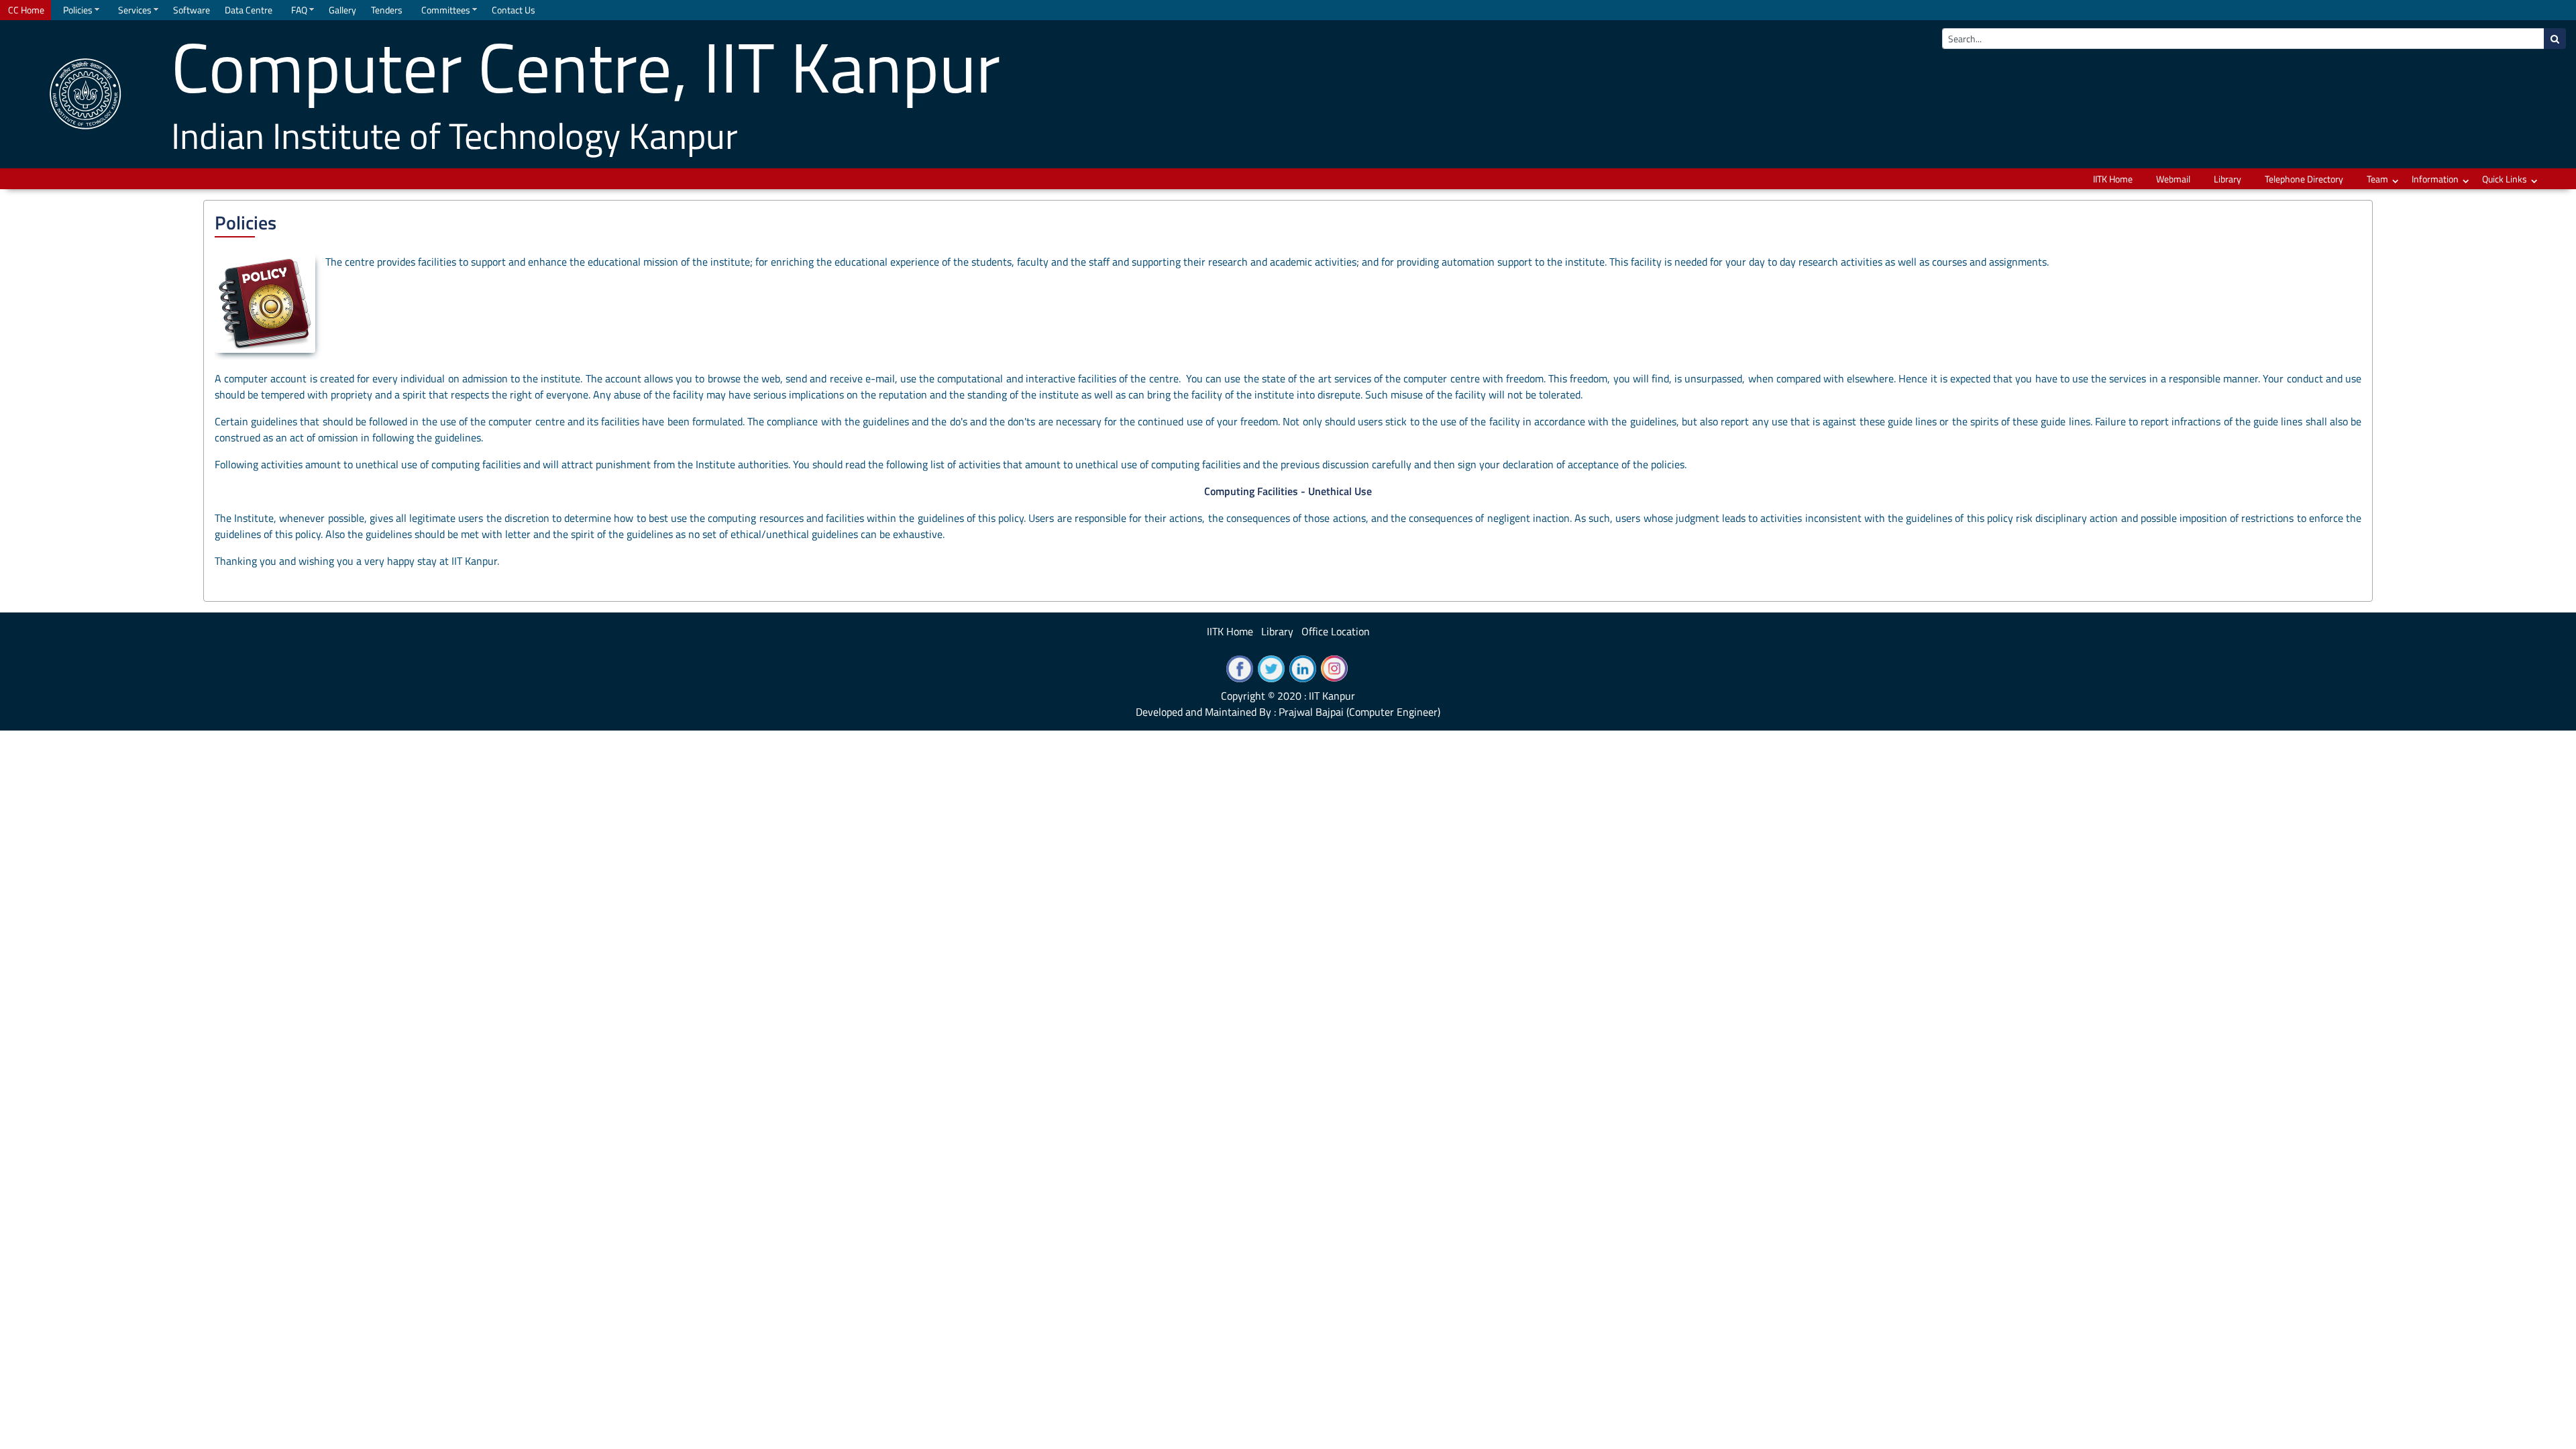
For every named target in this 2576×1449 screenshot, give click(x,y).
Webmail (2173, 179)
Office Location (1336, 631)
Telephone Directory (2304, 179)
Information (2435, 179)
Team (2377, 179)
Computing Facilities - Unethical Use (1288, 491)
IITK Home (2113, 179)
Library (2228, 179)
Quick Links (2505, 179)
